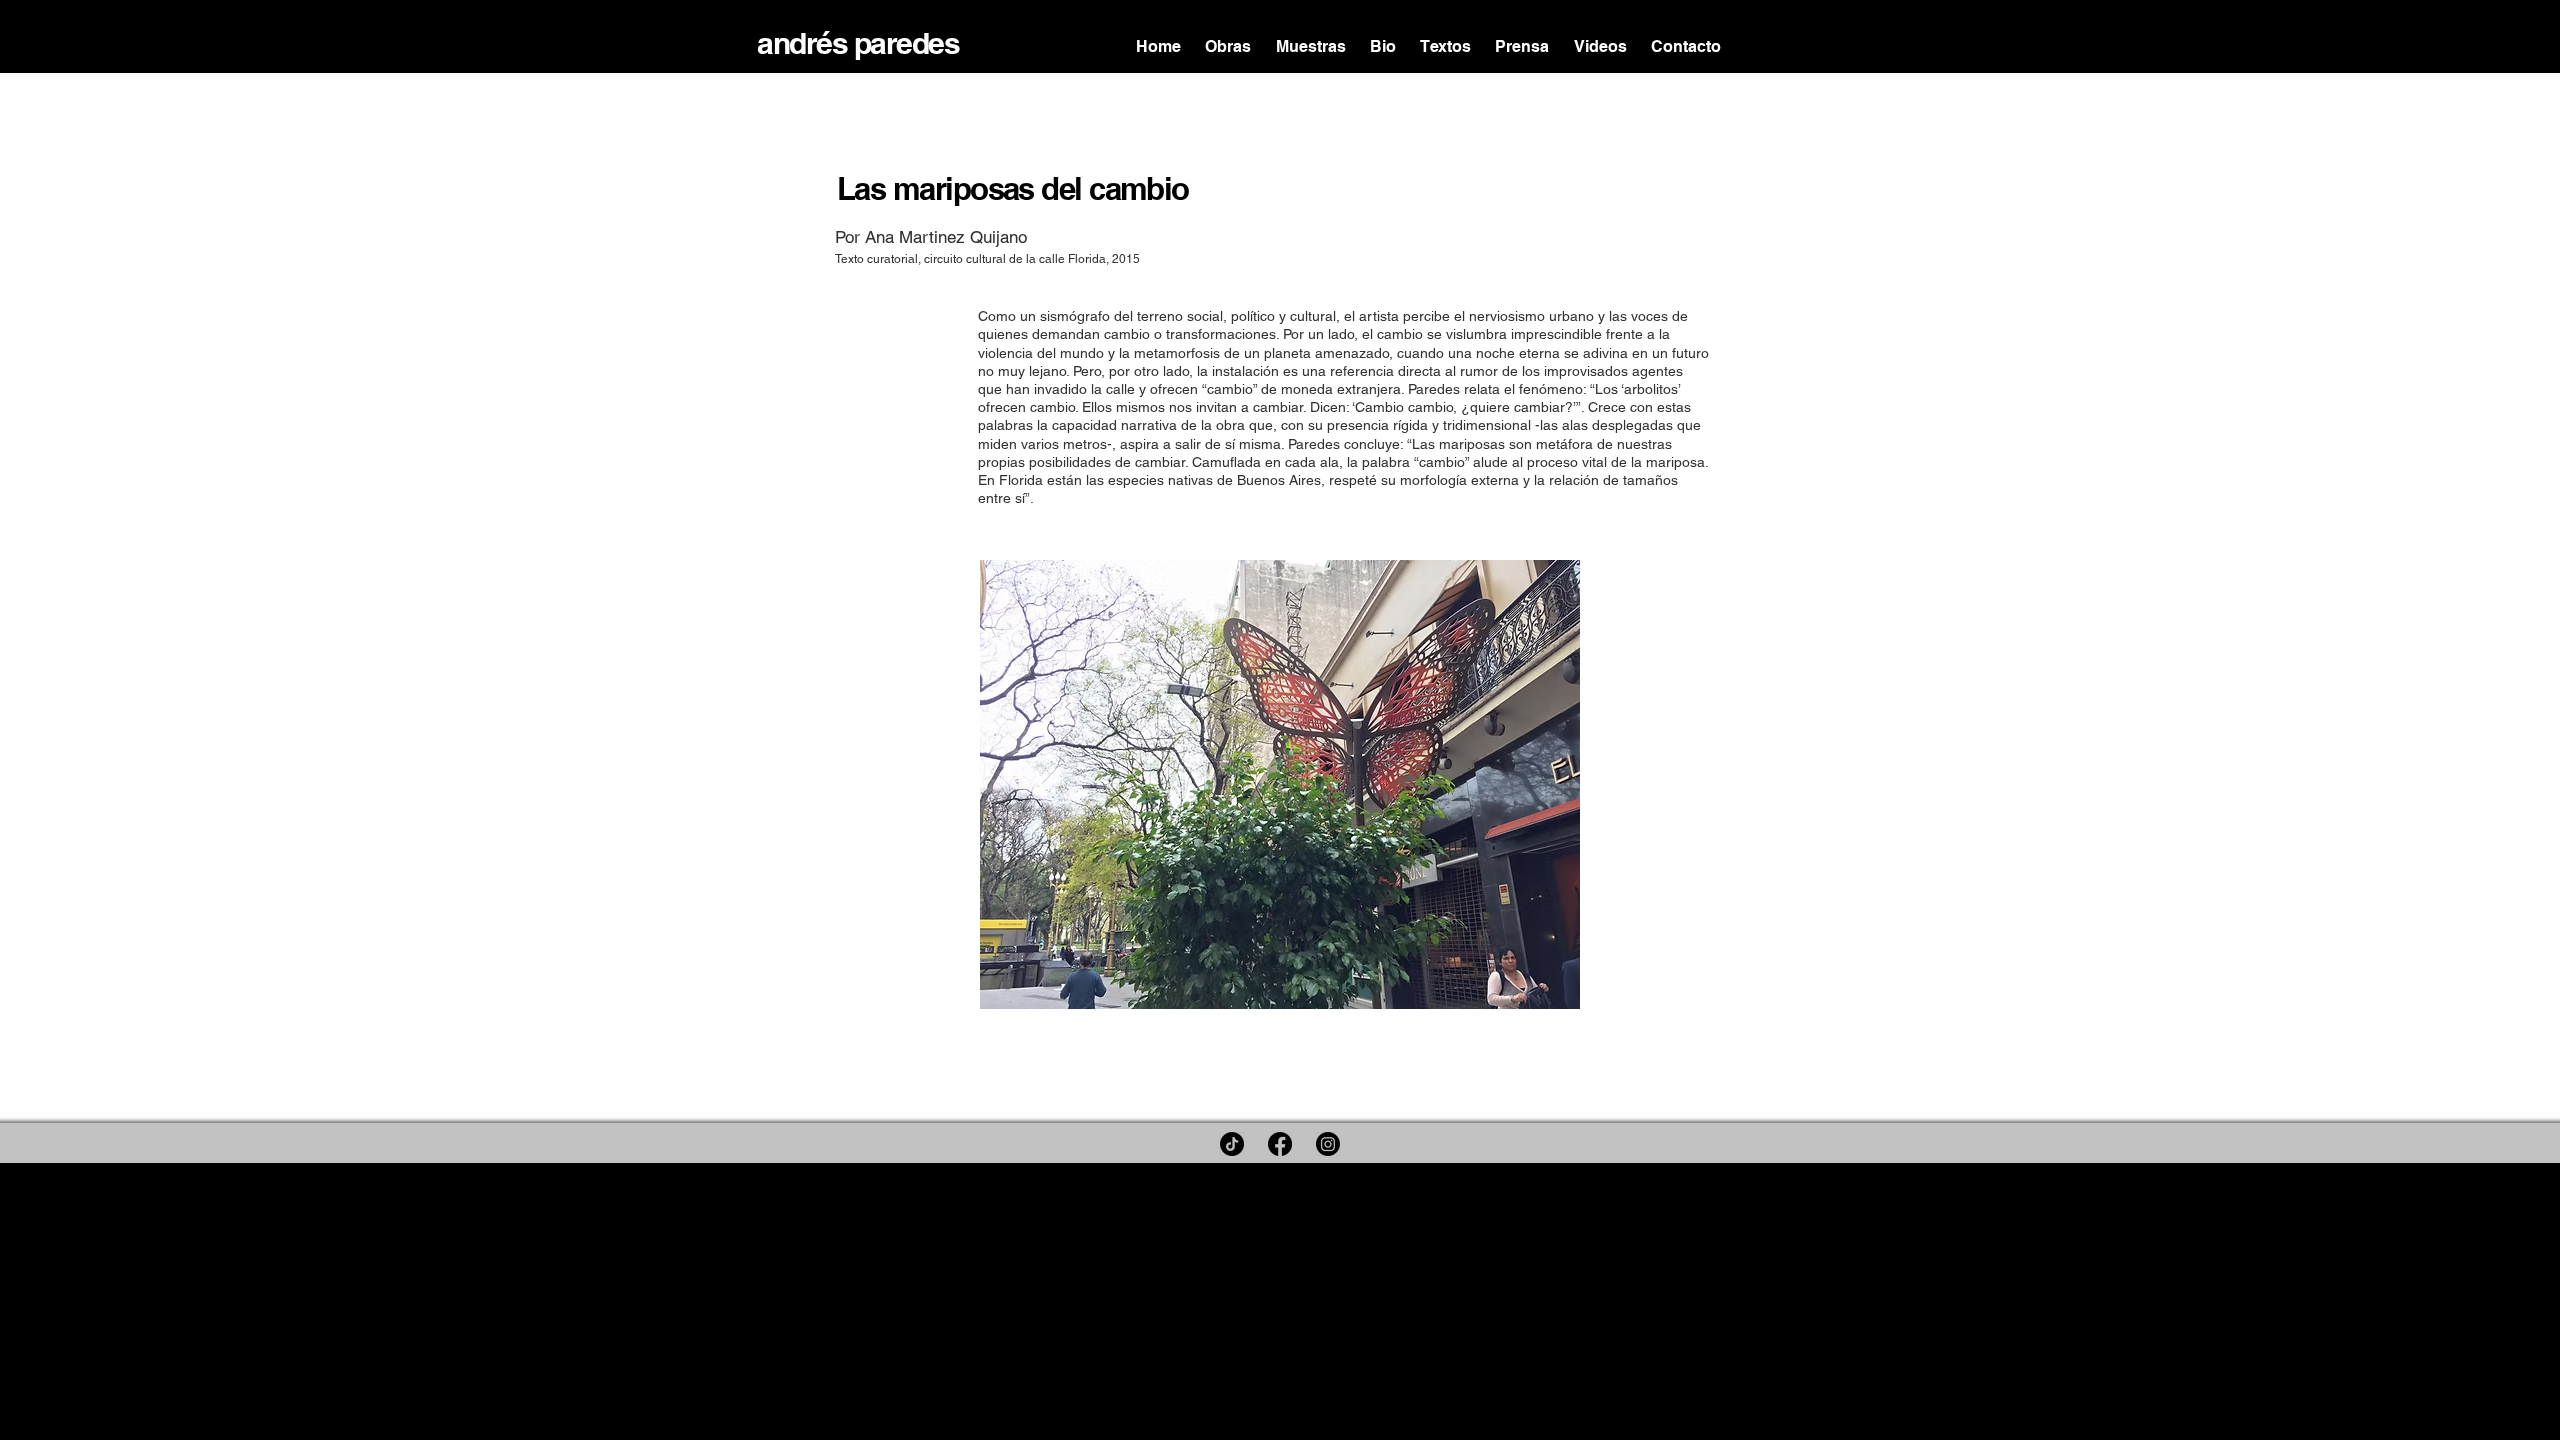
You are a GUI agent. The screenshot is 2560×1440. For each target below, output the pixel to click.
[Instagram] (1328, 1144)
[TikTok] (1232, 1144)
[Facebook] (1280, 1144)
